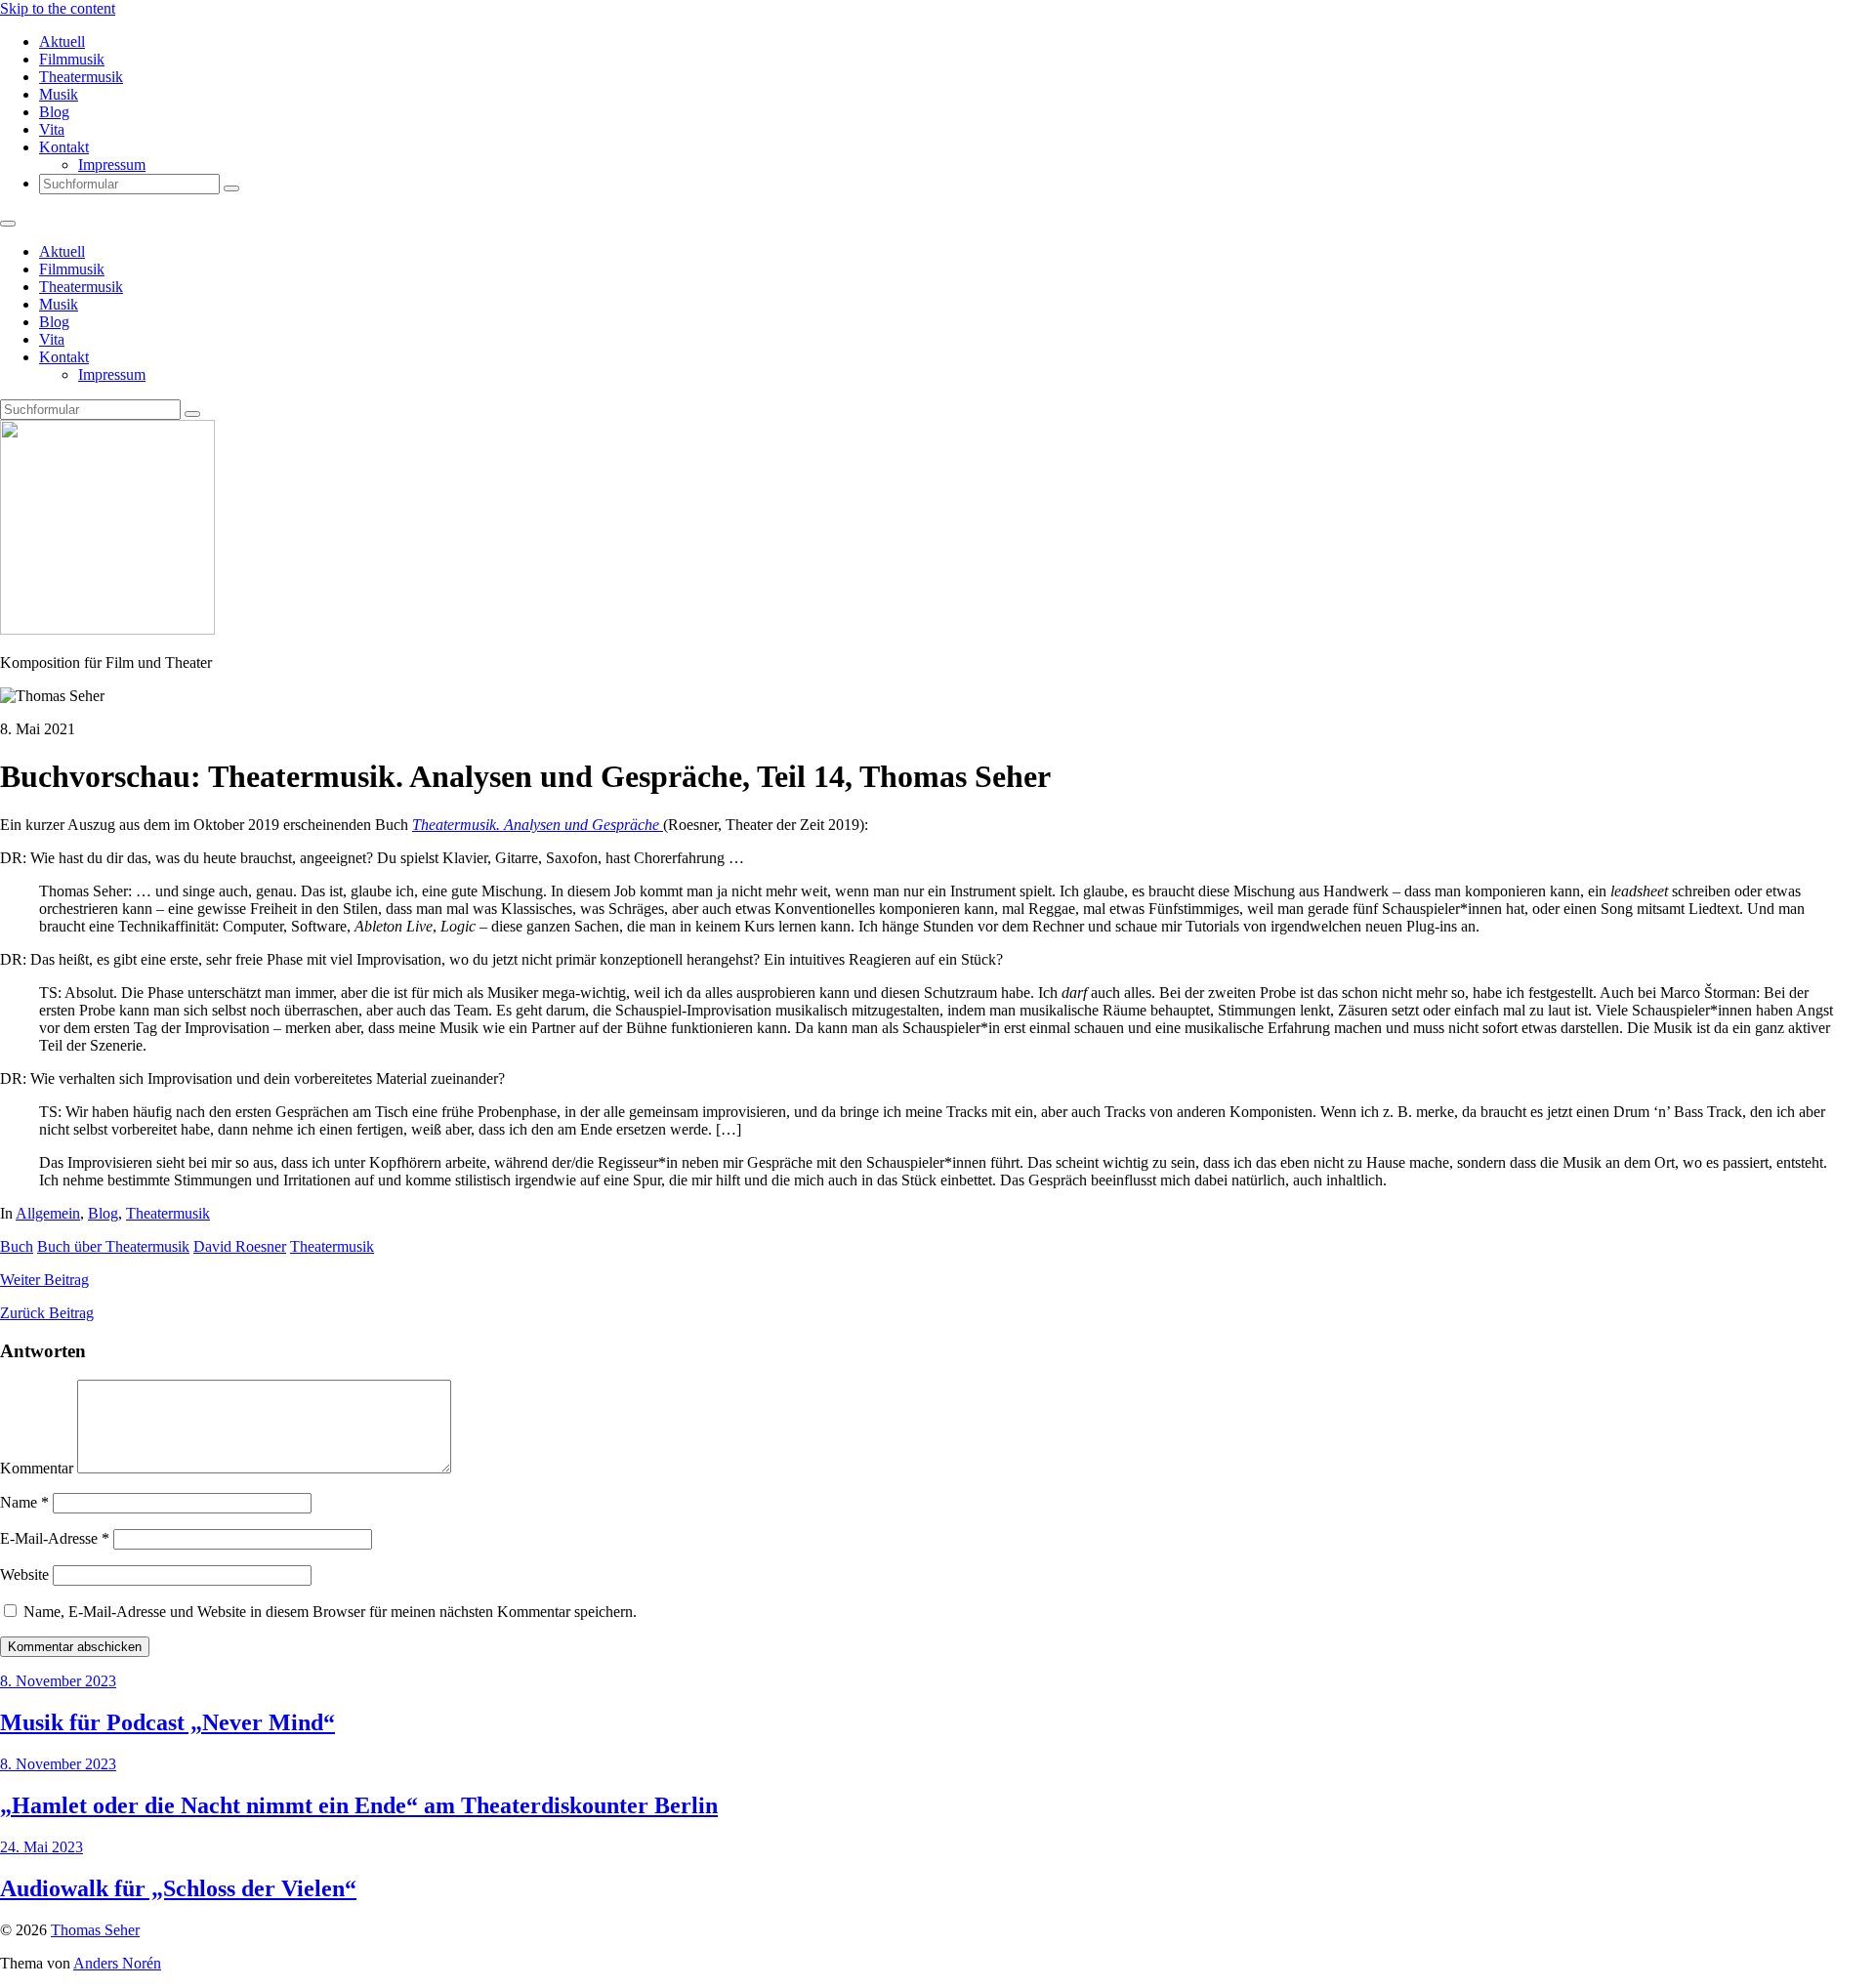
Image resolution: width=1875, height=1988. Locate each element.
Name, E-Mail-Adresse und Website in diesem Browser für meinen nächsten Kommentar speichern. (330, 1612)
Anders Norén (117, 1963)
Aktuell (62, 41)
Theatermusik (81, 77)
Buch (17, 1246)
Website (24, 1574)
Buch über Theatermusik (113, 1246)
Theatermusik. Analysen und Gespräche (538, 825)
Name (24, 1502)
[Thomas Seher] (107, 629)
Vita (52, 129)
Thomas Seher (95, 1930)
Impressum (112, 165)
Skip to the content (58, 8)
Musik (59, 94)
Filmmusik (72, 59)
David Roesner (240, 1246)
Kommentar (37, 1468)
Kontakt (64, 147)
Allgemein (48, 1213)
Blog (54, 112)
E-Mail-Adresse (55, 1538)
